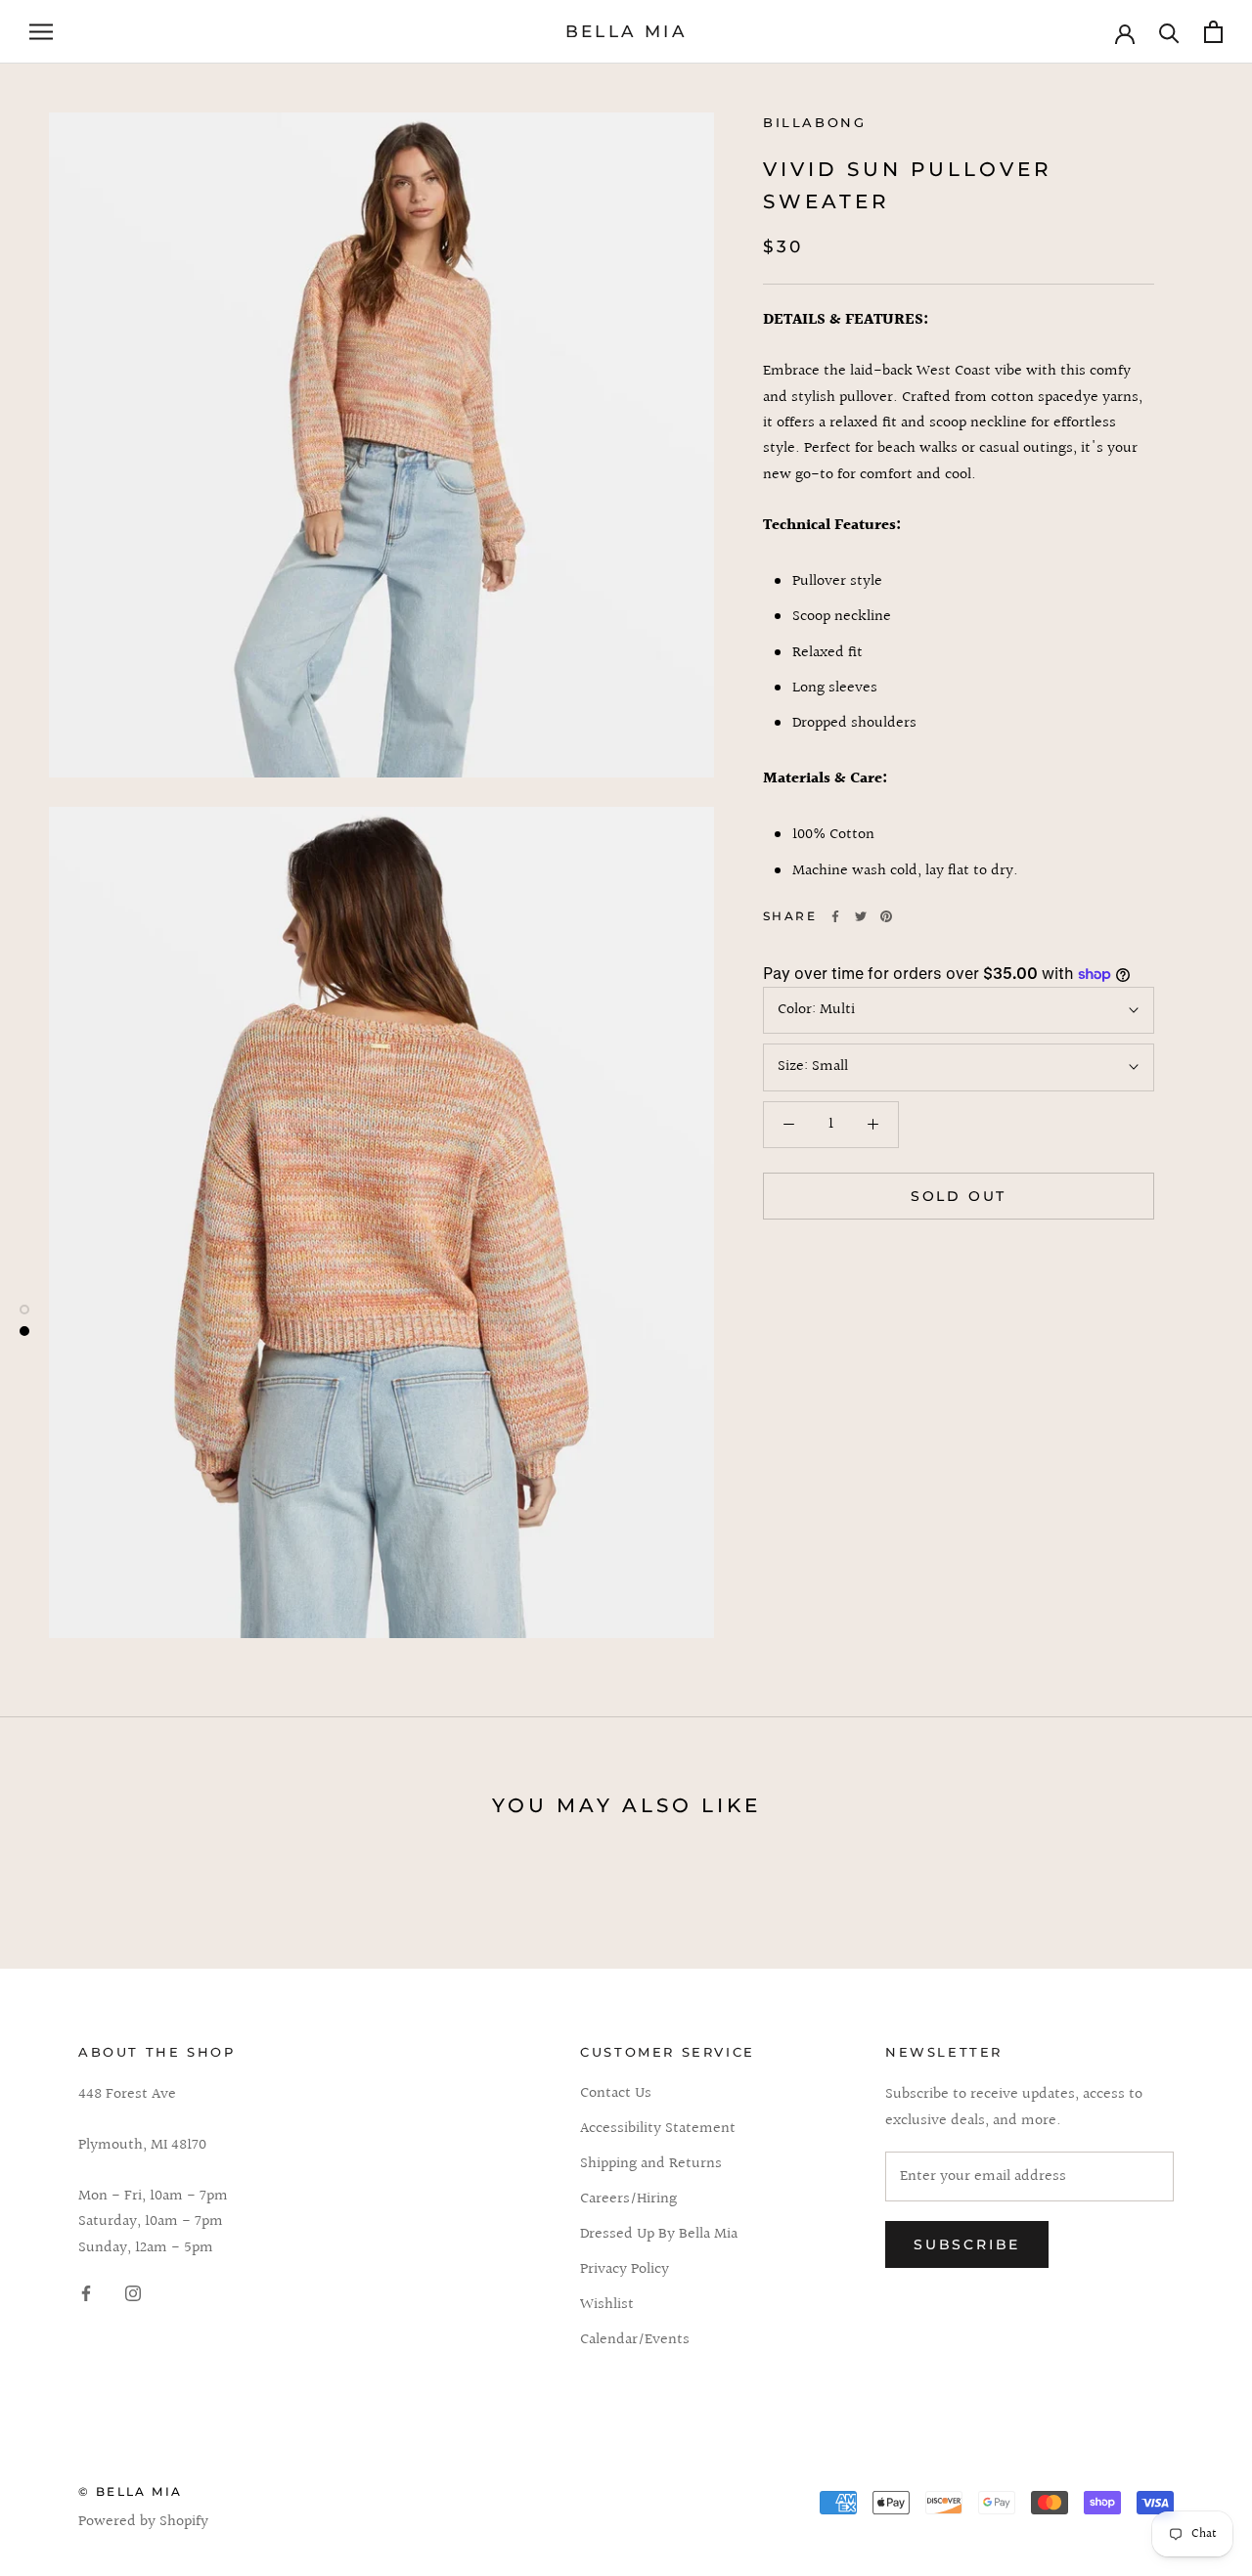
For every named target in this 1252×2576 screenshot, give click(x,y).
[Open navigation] (41, 32)
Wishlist (607, 2305)
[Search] (1169, 32)
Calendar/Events (635, 2340)
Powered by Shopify (143, 2522)
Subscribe (967, 2244)
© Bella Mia (130, 2491)
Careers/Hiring (628, 2199)
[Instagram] (133, 2293)
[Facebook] (835, 916)
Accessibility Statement (658, 2129)
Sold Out (959, 1196)
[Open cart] (1213, 32)
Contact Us (616, 2094)
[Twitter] (861, 916)
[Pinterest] (886, 916)
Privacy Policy (625, 2270)
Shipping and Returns (651, 2164)
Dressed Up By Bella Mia (659, 2235)
